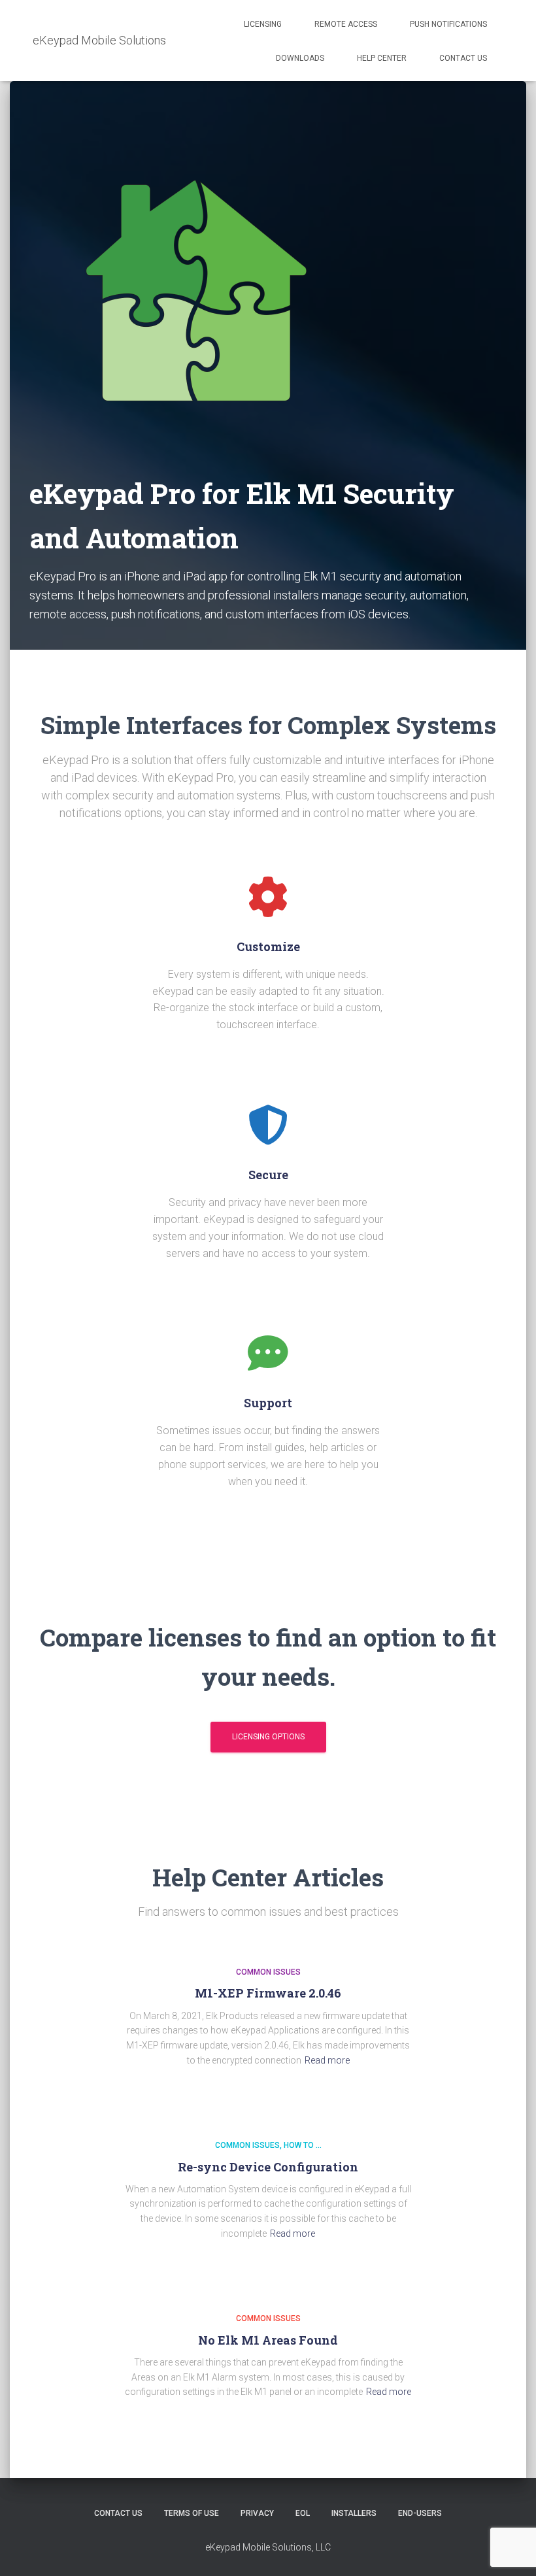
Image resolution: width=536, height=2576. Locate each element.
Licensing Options (268, 1737)
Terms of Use (192, 2513)
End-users (420, 2513)
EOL (303, 2513)
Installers (354, 2513)
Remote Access (346, 24)
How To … (303, 2146)
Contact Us (463, 58)
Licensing (263, 24)
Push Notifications (448, 24)
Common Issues (268, 1972)
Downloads (300, 58)
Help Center (382, 58)
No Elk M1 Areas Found (268, 2340)
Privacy (257, 2513)
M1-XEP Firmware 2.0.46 (268, 1994)
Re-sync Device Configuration (268, 2167)
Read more (327, 2060)
